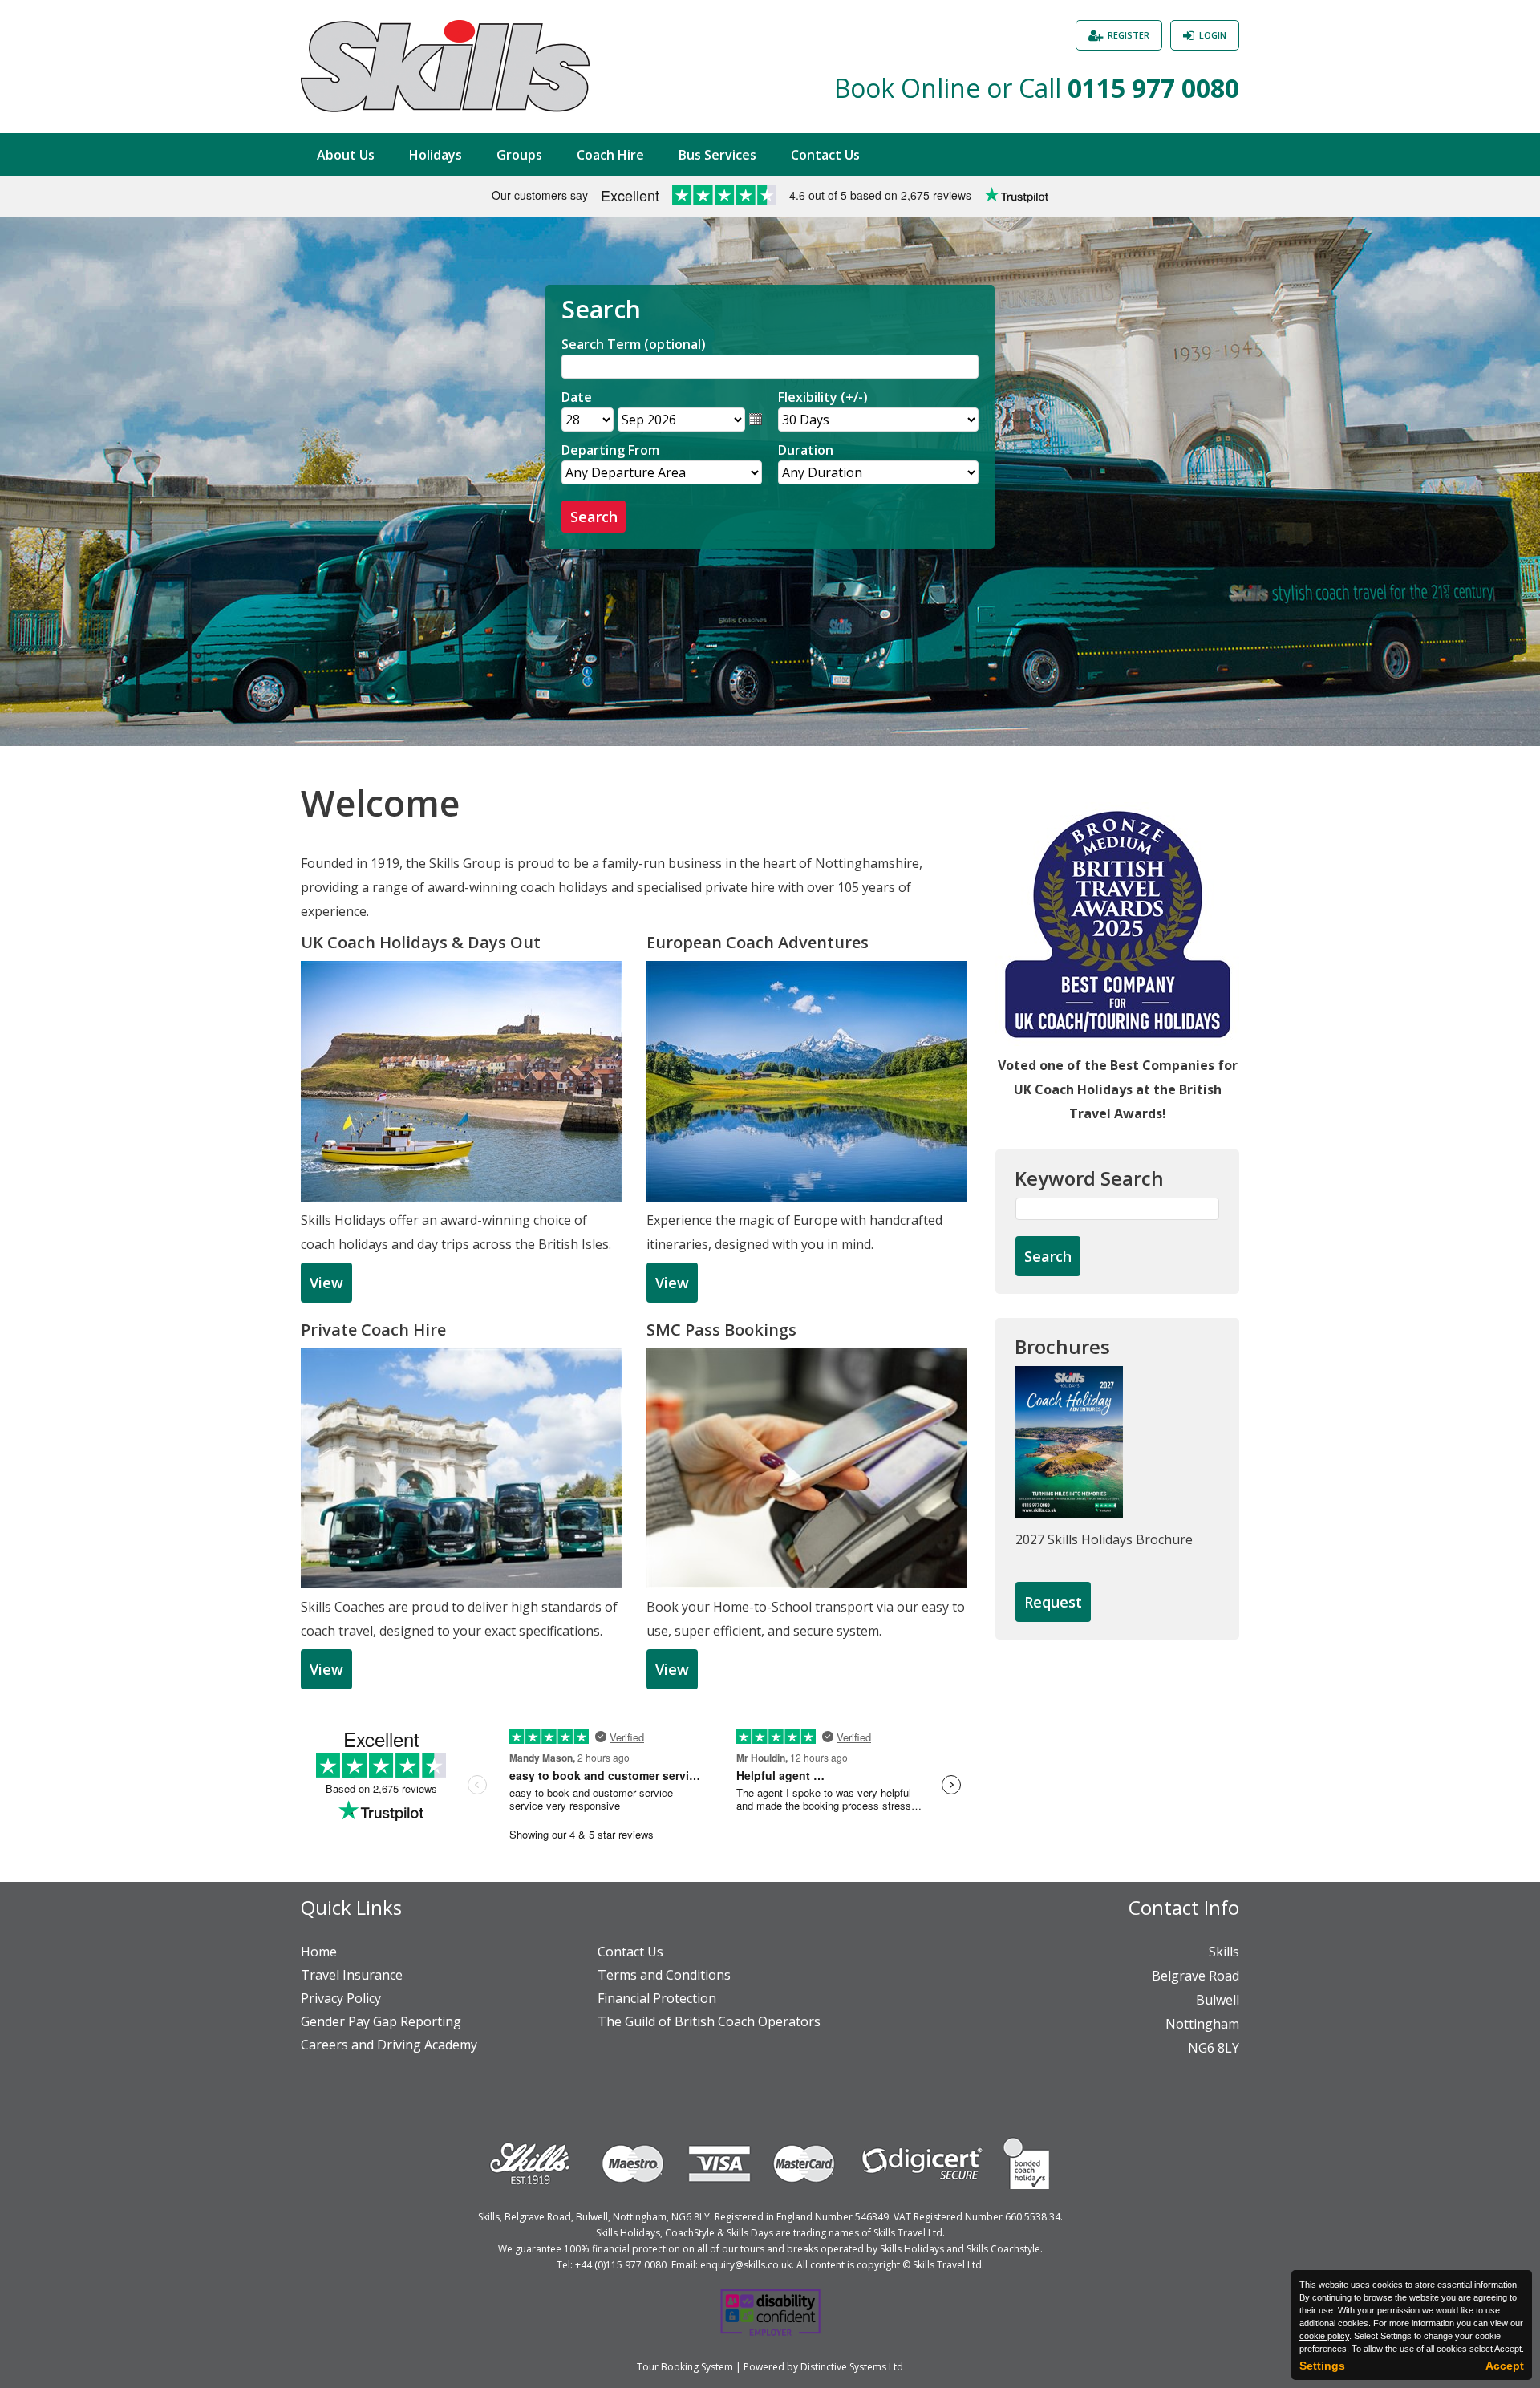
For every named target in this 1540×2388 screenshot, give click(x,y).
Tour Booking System (685, 2367)
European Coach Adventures (758, 942)
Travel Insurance (352, 1975)
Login (1213, 35)
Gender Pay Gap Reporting (381, 2021)
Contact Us (825, 155)
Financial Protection (657, 1998)
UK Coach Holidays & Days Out (421, 942)
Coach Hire (610, 155)
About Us (346, 155)
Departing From (610, 450)
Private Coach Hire (373, 1330)
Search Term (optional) (634, 344)
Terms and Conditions (664, 1975)
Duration (806, 450)
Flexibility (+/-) (823, 397)
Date (577, 397)
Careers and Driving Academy (389, 2045)
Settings (1322, 2366)
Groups (519, 155)
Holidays (436, 155)
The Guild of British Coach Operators (709, 2021)
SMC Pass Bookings (721, 1330)
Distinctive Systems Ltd (852, 2367)
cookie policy (1324, 2336)
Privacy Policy (341, 1998)
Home (319, 1952)
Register (1129, 35)
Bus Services (717, 155)
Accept (1505, 2366)
